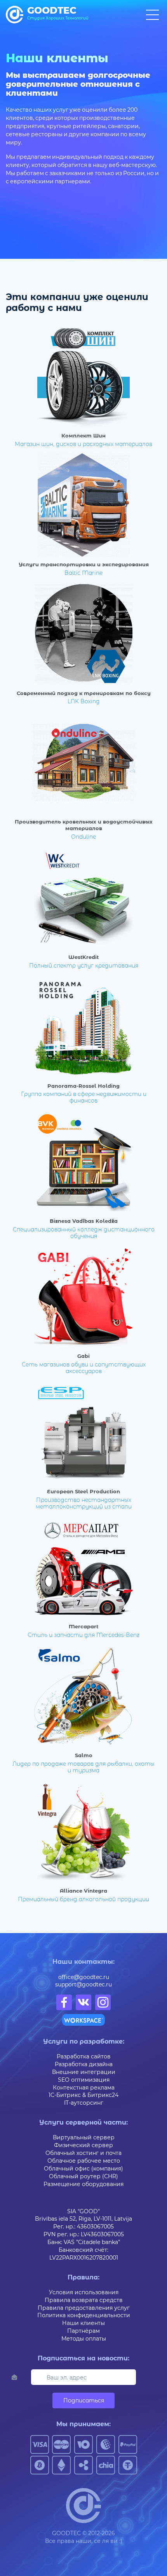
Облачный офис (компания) (83, 2168)
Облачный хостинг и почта (83, 2153)
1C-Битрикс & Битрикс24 (83, 2095)
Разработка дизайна (84, 2064)
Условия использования (84, 2292)
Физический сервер (83, 2145)
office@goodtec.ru (84, 1977)
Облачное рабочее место (84, 2161)
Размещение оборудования (83, 2184)
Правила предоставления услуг (84, 2308)
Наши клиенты (83, 2323)
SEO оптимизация (84, 2080)
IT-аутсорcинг (84, 2103)
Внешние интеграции (84, 2072)
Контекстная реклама (84, 2087)
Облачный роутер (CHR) (83, 2176)
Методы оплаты (84, 2338)
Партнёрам (83, 2331)
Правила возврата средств (84, 2300)
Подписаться (84, 2400)
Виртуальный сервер (84, 2137)
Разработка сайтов (84, 2056)
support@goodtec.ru (83, 1984)
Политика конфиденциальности (84, 2315)
